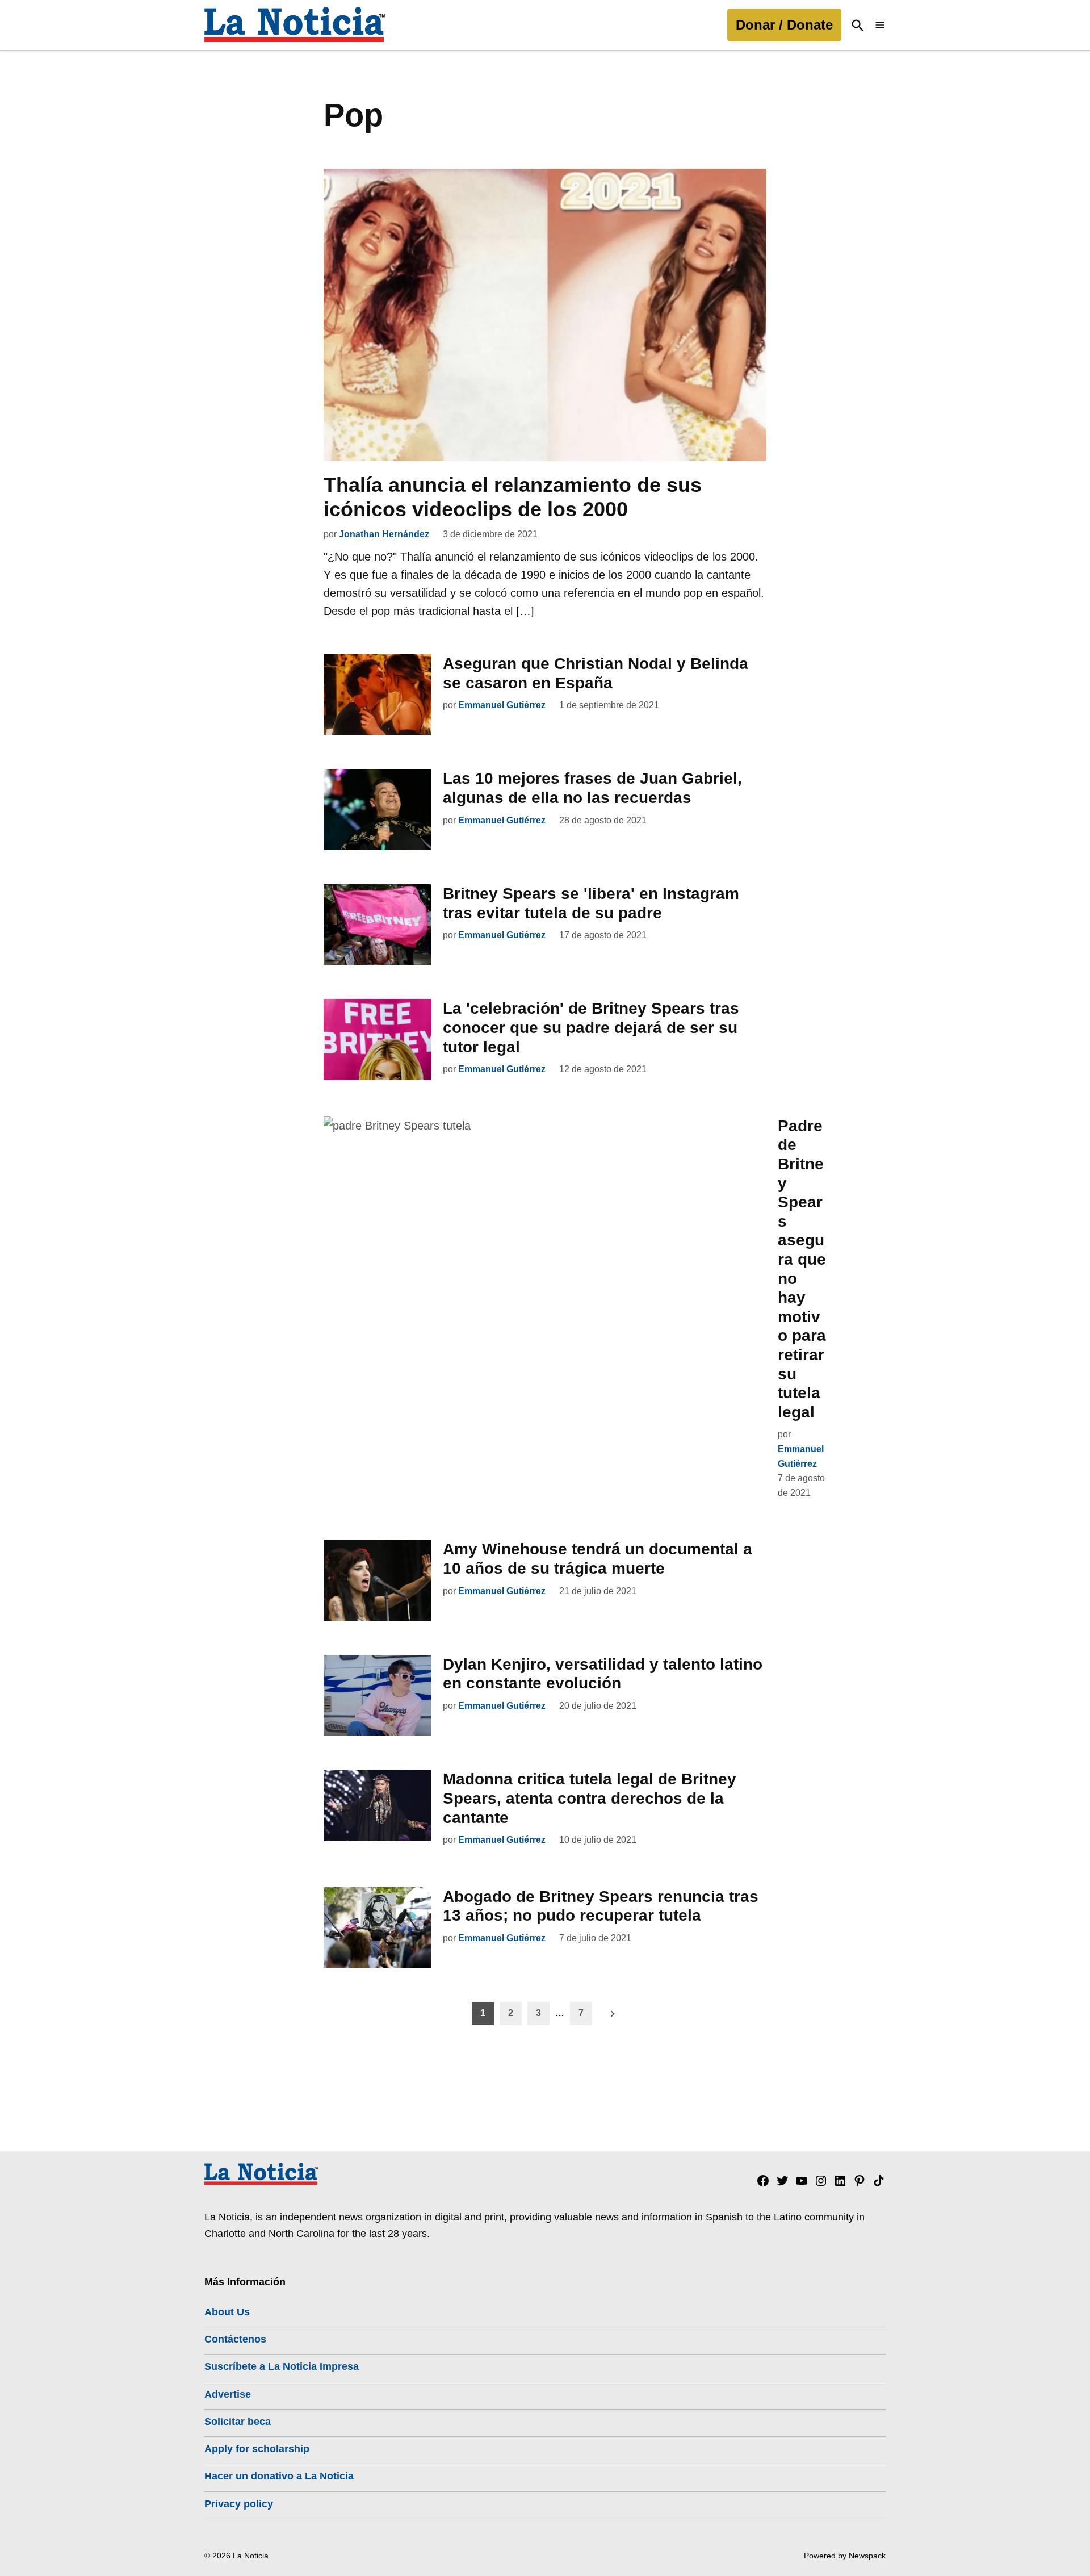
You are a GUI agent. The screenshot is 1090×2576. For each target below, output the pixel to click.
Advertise (228, 2394)
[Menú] (880, 25)
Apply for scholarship (257, 2449)
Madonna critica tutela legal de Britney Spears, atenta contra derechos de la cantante (590, 1798)
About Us (227, 2312)
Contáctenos (235, 2339)
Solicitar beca (238, 2422)
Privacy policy (239, 2504)
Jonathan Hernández (384, 534)
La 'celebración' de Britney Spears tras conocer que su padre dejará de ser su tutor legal (591, 1027)
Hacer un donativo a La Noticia (279, 2476)
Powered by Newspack (845, 2556)
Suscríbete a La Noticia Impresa (282, 2366)
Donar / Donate (784, 25)
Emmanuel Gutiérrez (502, 705)
